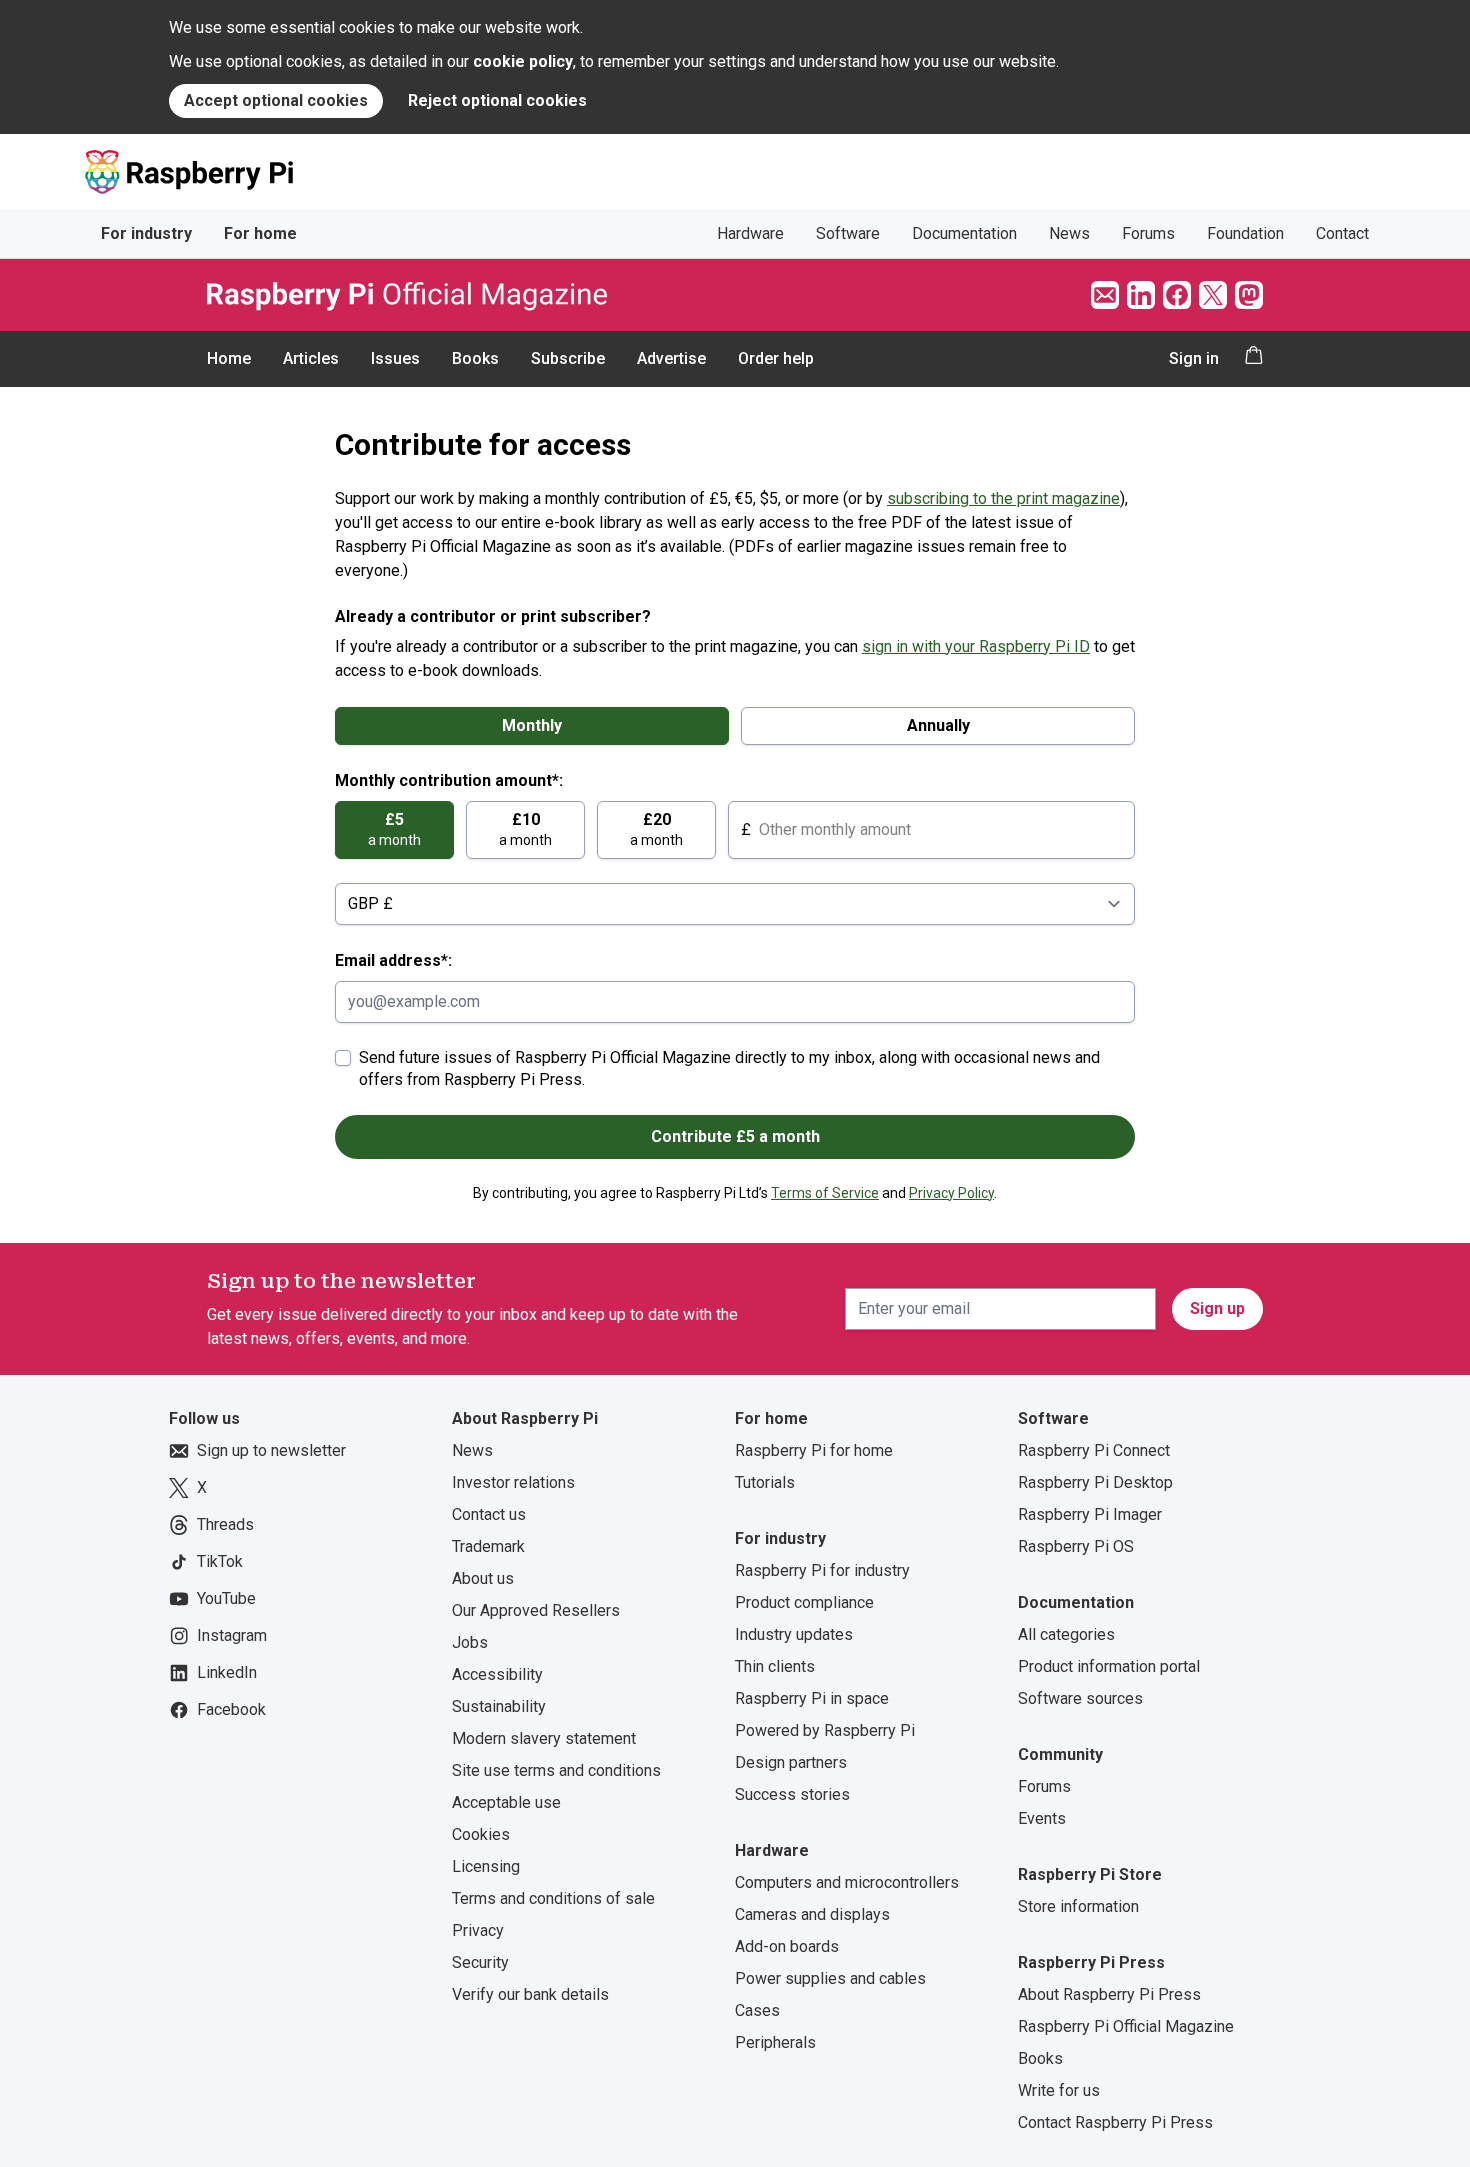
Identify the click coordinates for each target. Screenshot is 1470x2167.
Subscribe (568, 358)
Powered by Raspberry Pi (825, 1730)
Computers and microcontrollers (847, 1882)
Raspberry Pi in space (812, 1698)
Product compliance (804, 1602)
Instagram (232, 1635)
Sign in (1194, 358)
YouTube (226, 1598)
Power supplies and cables (830, 1978)
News (1069, 233)
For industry (146, 233)
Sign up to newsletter (271, 1450)
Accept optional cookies (276, 100)
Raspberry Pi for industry (822, 1570)
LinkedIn (227, 1672)
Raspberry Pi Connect (1094, 1450)
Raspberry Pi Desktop (1095, 1482)
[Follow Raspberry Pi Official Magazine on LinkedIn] (1141, 295)
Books (475, 358)
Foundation (1245, 233)
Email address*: (393, 960)
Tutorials (765, 1482)
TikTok (220, 1561)
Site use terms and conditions (556, 1770)
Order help (776, 358)
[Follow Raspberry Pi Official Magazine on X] (1213, 295)
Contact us (489, 1514)
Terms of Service (825, 1193)
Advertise (671, 358)
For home (260, 233)
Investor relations (513, 1482)
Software (848, 233)
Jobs (470, 1642)
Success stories (792, 1794)
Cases (757, 2010)
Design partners (791, 1762)
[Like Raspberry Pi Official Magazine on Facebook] (1177, 295)
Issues (395, 358)
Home (229, 358)
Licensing (486, 1866)
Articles (311, 358)
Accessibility (497, 1674)
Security (480, 1962)
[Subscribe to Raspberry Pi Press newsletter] (1105, 295)
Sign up (1217, 1308)
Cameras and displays (812, 1914)
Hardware (750, 233)
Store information (1078, 1906)
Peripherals (775, 2042)
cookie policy (523, 61)
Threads (225, 1524)
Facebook (231, 1709)
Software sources (1080, 1698)
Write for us (1059, 2090)
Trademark (488, 1546)
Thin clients (775, 1666)
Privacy (478, 1930)
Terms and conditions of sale (553, 1898)
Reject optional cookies (497, 100)
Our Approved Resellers (536, 1610)
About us (483, 1578)
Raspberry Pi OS (1076, 1546)
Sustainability (499, 1706)
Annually (938, 725)
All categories (1066, 1634)
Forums (1148, 233)
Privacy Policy (951, 1193)
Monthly (532, 725)
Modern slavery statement (544, 1738)
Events (1042, 1818)
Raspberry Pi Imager (1090, 1514)
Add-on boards (787, 1946)
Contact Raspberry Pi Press (1115, 2122)
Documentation (964, 233)
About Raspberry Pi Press (1109, 1994)
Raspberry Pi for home (814, 1450)
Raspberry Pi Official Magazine (1126, 2026)
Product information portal (1109, 1666)
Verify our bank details (530, 1994)
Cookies (481, 1834)
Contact (1342, 233)
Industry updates (794, 1634)
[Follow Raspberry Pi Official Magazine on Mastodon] (1249, 295)
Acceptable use (506, 1802)
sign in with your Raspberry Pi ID (976, 646)
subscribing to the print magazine (1003, 498)
